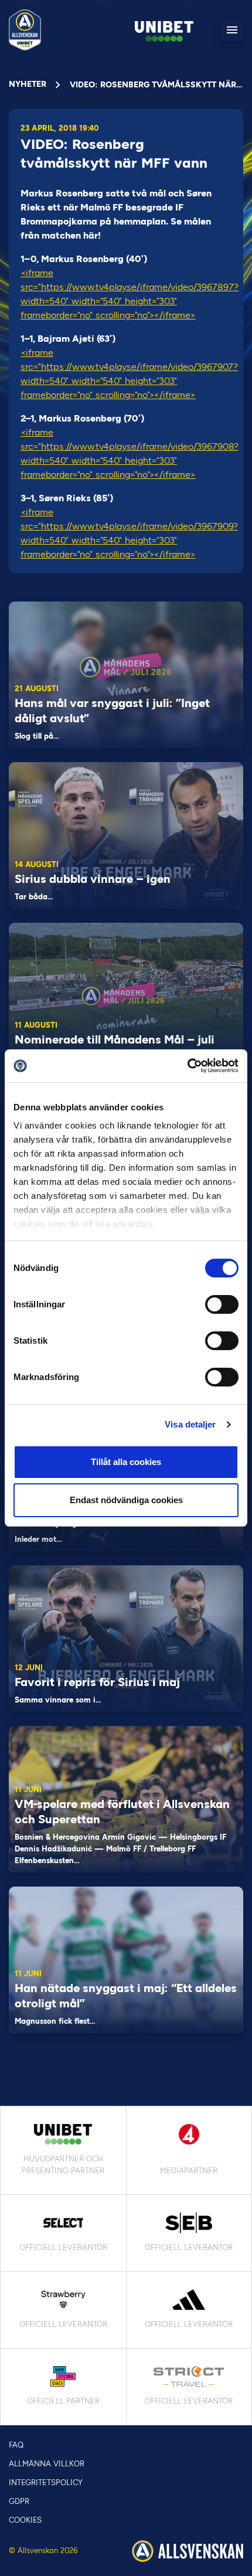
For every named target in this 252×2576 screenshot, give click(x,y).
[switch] (222, 1304)
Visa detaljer (190, 1424)
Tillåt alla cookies (126, 1462)
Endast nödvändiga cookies (126, 1500)
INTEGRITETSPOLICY (46, 2482)
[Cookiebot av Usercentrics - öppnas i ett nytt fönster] (187, 1066)
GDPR (19, 2501)
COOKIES (25, 2520)
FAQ (16, 2445)
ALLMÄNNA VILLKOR (47, 2464)
